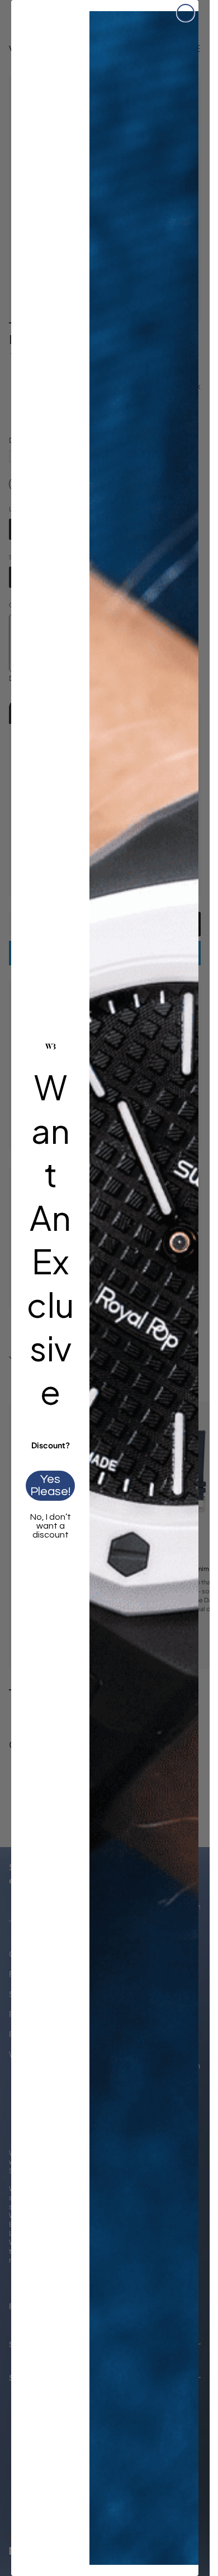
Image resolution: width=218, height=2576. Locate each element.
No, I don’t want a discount (51, 1526)
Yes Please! (50, 1485)
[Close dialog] (186, 13)
